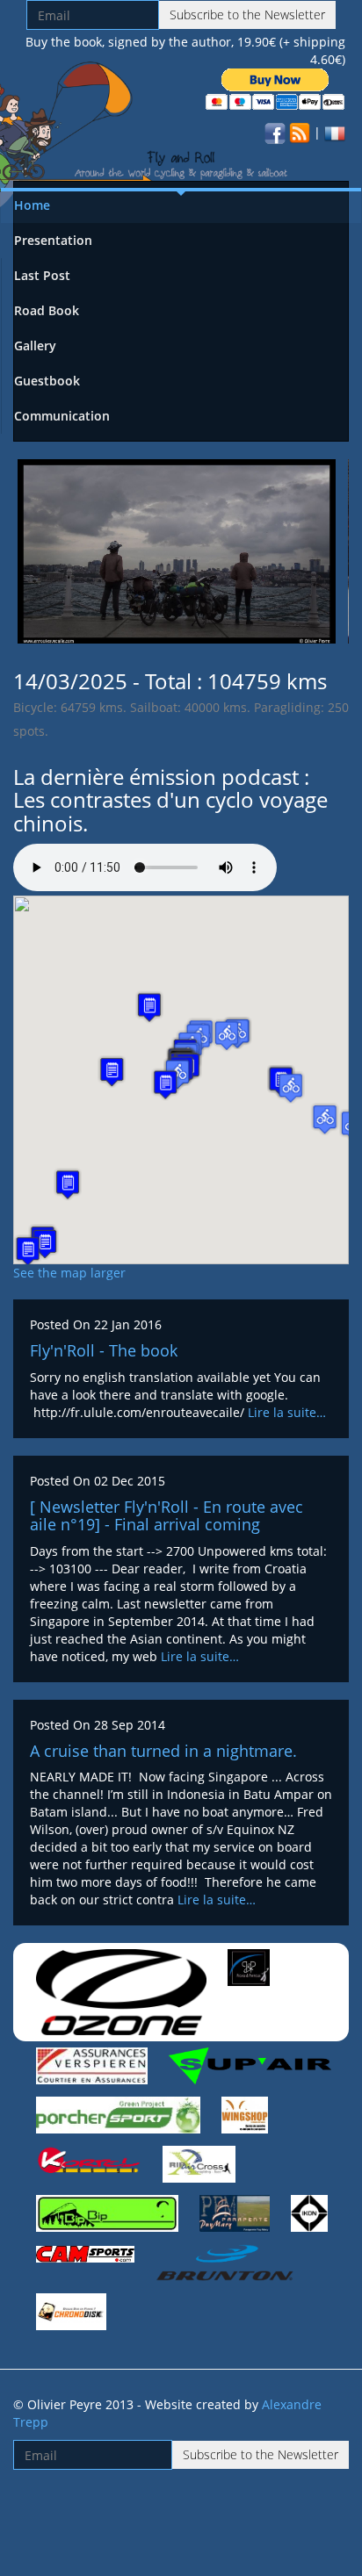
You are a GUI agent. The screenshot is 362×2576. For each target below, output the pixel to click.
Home (32, 205)
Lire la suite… (287, 1412)
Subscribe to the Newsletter (247, 14)
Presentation (53, 240)
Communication (62, 416)
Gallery (35, 345)
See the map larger (69, 1273)
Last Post (42, 275)
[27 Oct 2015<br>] (177, 550)
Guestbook (47, 381)
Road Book (47, 310)
